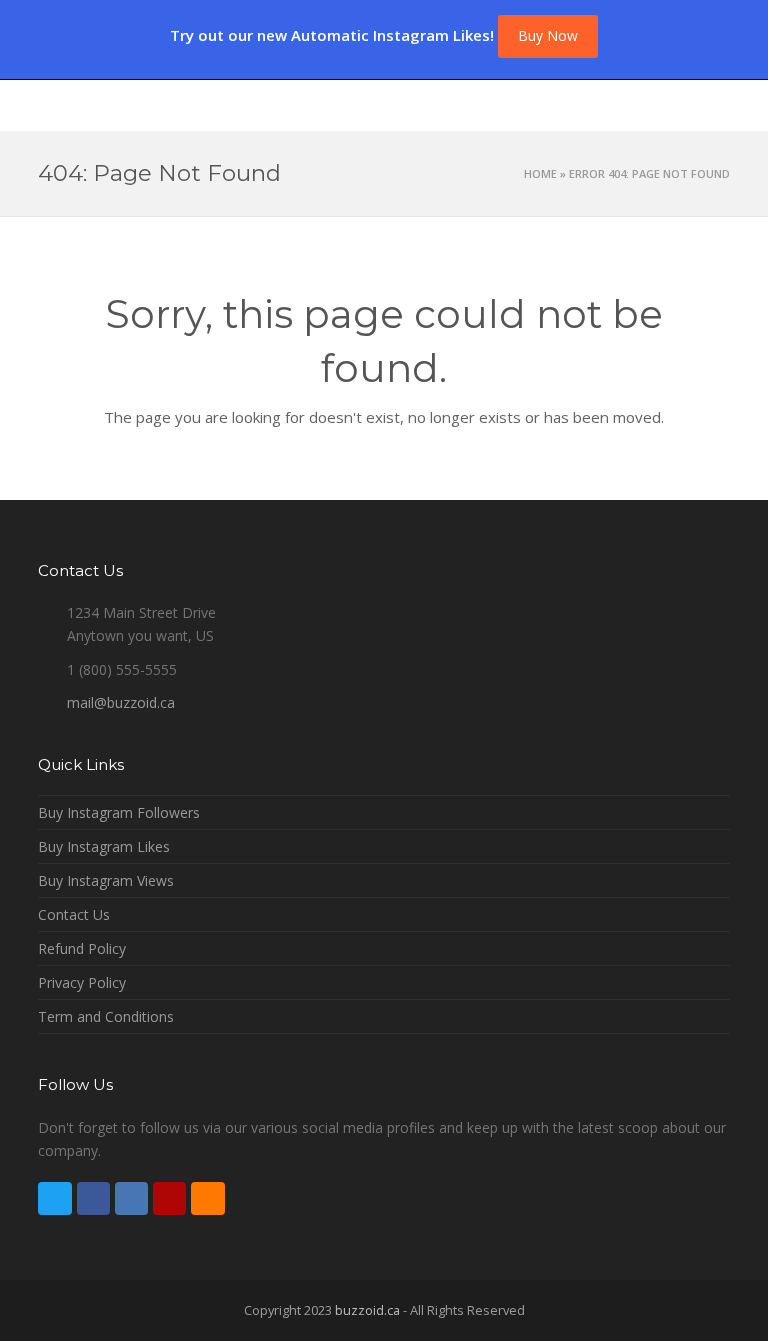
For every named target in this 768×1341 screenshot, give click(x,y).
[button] (719, 105)
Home (540, 173)
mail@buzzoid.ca (121, 702)
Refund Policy (82, 948)
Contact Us (74, 914)
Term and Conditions (106, 1016)
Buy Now (548, 35)
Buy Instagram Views (106, 880)
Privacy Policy (82, 982)
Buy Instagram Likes (104, 846)
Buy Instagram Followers (119, 812)
